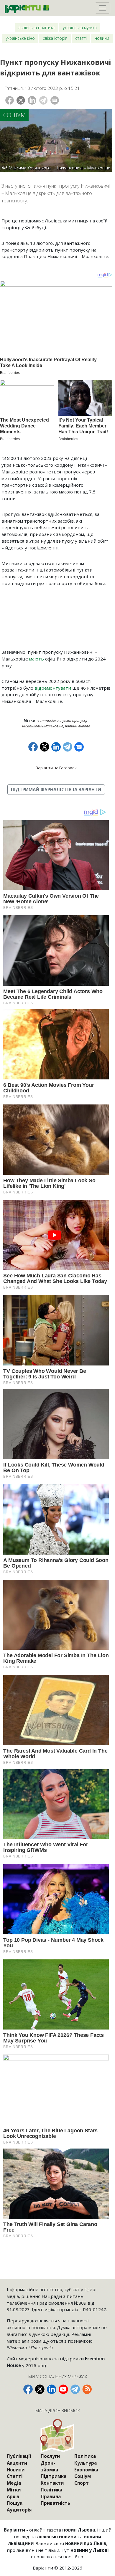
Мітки (14, 2490)
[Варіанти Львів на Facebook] (28, 2389)
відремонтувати (53, 688)
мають (37, 659)
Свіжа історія (55, 38)
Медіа (14, 2483)
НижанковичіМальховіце (43, 726)
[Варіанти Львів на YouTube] (63, 2389)
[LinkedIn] (32, 100)
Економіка (86, 2470)
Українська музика (80, 28)
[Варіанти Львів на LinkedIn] (52, 2389)
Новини (102, 38)
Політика (51, 2490)
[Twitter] (21, 100)
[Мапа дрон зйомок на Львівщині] (58, 2436)
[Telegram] (43, 100)
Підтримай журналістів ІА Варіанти (56, 790)
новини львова (78, 726)
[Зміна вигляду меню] (102, 8)
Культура (86, 2463)
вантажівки (48, 720)
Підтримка (54, 2476)
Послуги (50, 2456)
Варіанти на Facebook (56, 768)
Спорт (82, 2483)
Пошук (15, 2503)
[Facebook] (10, 100)
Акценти (17, 2463)
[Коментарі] (55, 100)
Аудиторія (19, 2510)
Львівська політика (36, 28)
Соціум (14, 115)
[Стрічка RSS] (87, 2389)
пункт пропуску (74, 720)
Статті (81, 38)
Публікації (19, 2456)
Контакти (52, 2483)
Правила (51, 2496)
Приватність (55, 2503)
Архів (13, 2496)
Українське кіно (20, 38)
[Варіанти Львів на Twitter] (40, 2389)
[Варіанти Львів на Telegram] (75, 2389)
